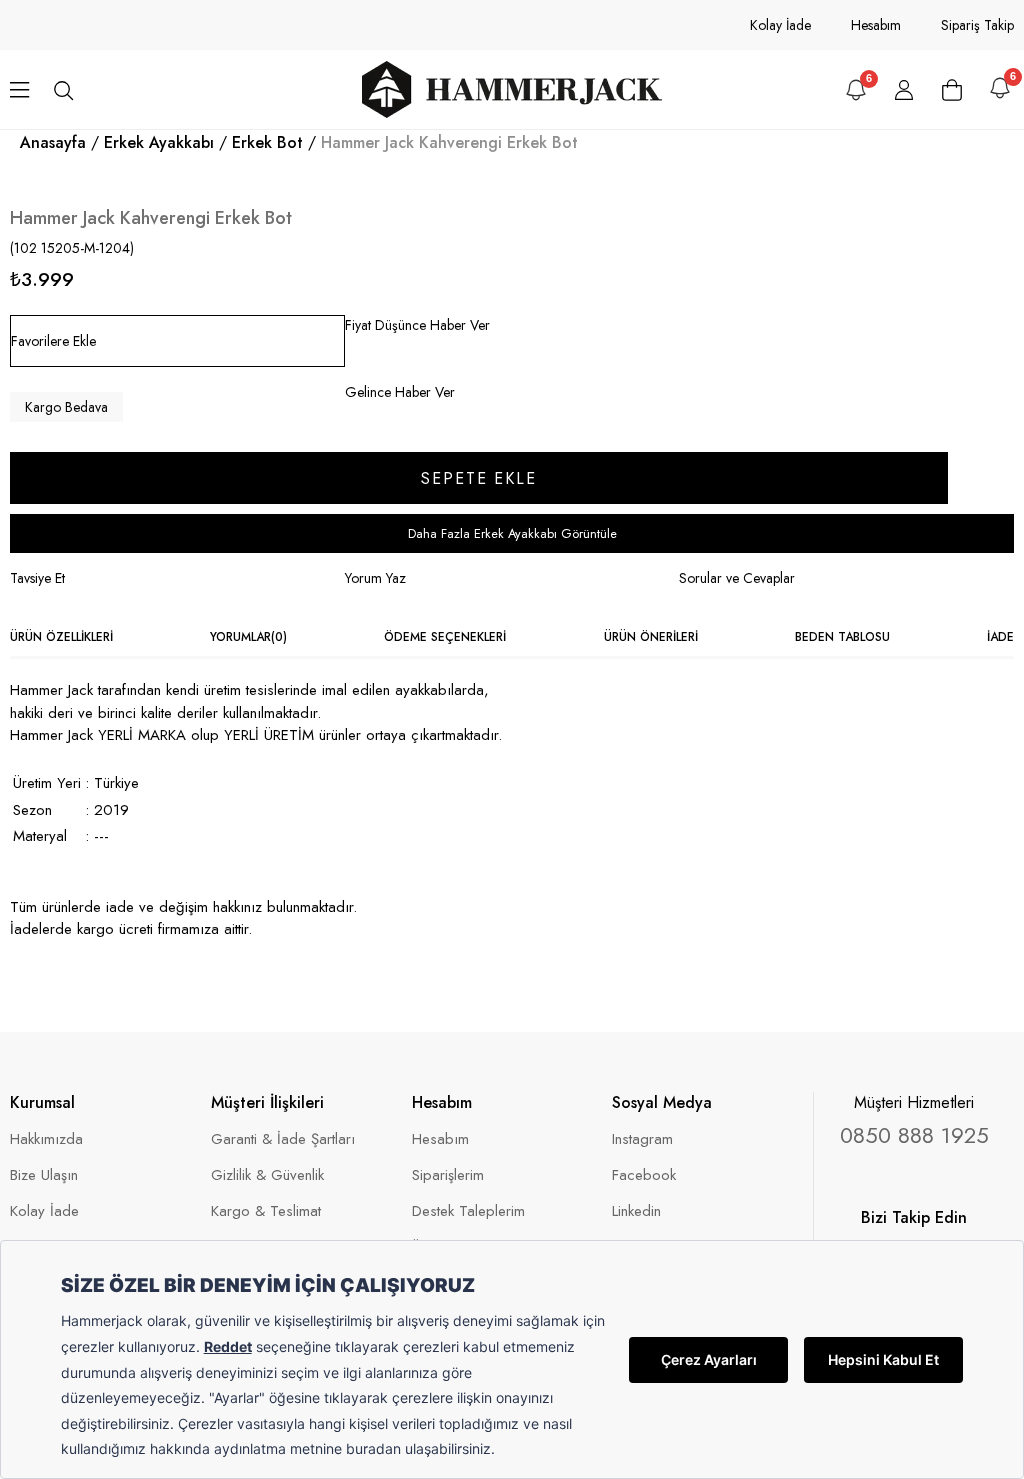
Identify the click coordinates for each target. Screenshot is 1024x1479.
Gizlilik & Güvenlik (267, 1175)
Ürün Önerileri (651, 637)
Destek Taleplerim (468, 1211)
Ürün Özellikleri (61, 637)
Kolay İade (780, 25)
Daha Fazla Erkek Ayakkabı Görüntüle (512, 533)
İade (1000, 637)
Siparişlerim (448, 1175)
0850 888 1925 (914, 1135)
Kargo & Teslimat (266, 1211)
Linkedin (636, 1211)
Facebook (644, 1175)
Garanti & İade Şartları (283, 1139)
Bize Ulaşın (44, 1175)
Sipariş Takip (977, 25)
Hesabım (876, 25)
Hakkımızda (46, 1139)
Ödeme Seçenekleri (445, 637)
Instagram (642, 1139)
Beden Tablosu (842, 637)
